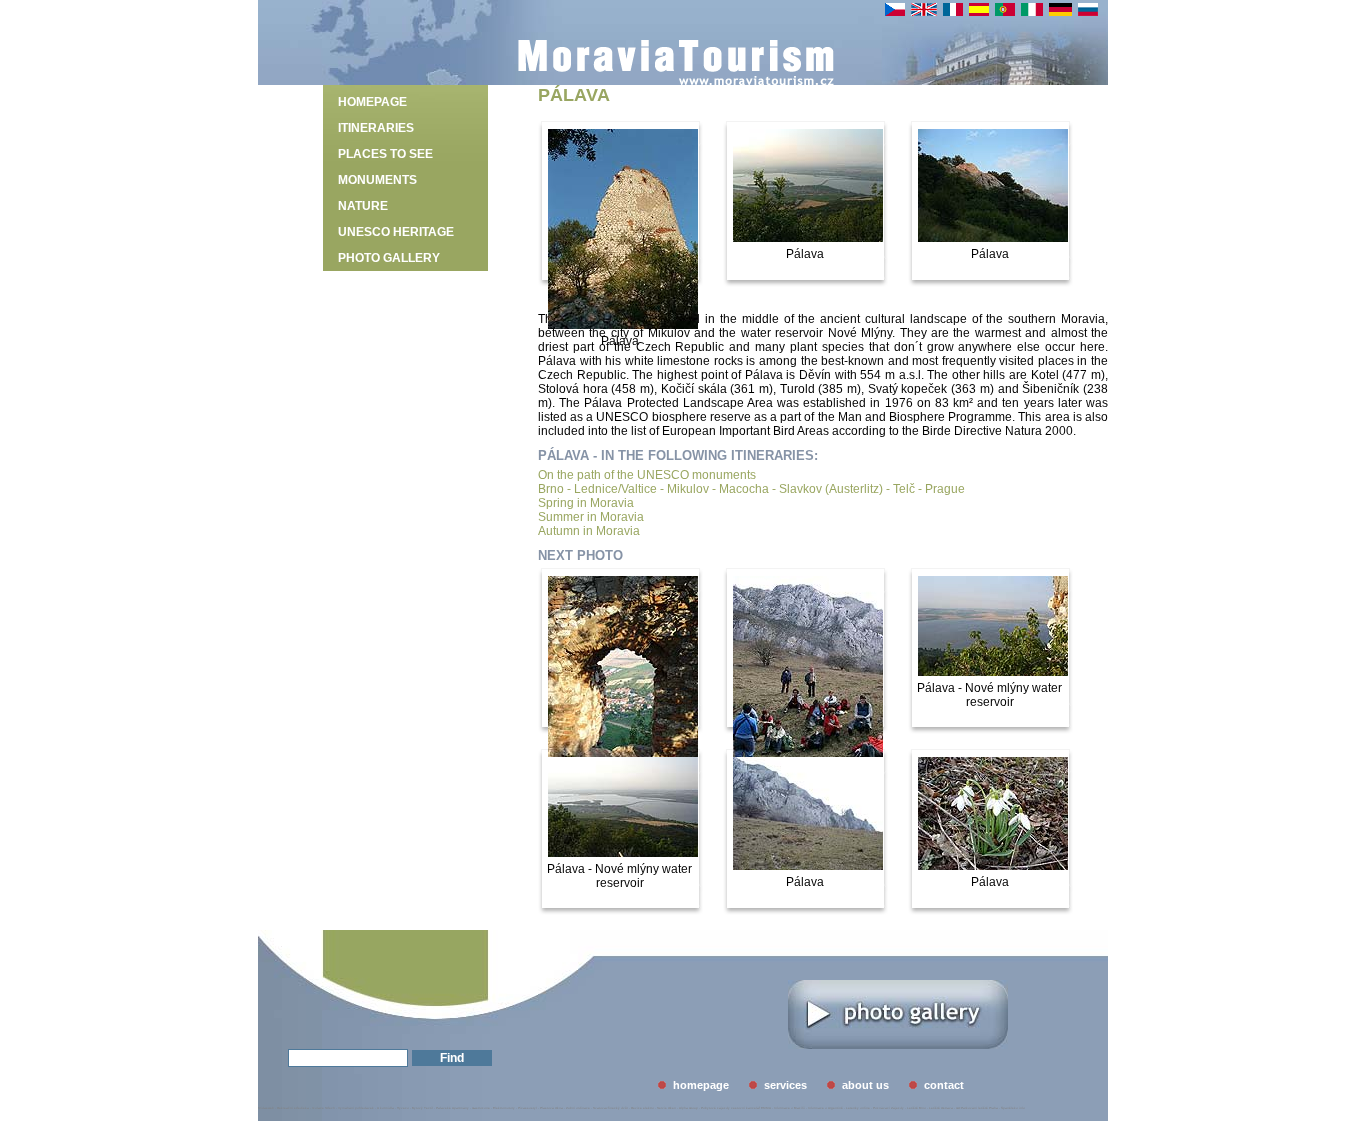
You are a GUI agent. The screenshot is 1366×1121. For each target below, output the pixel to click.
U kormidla (385, 1108)
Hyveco (403, 1108)
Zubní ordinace (578, 1108)
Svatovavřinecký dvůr (610, 1108)
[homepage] (676, 78)
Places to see (385, 154)
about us (865, 1085)
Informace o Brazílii (789, 1108)
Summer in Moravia (591, 517)
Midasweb (266, 1108)
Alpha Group (688, 1108)
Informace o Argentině (825, 1108)
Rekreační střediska (293, 1108)
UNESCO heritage (396, 232)
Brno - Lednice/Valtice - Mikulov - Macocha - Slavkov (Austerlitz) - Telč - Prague (751, 489)
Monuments (377, 180)
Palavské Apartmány (452, 1108)
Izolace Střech (323, 1108)
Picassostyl (527, 1108)
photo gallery (389, 258)
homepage (372, 102)
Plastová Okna (551, 1108)
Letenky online (858, 1108)
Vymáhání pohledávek (356, 1108)
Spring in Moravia (586, 503)
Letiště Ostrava (941, 1108)
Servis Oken (666, 1108)
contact (944, 1085)
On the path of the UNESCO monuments (647, 475)
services (785, 1085)
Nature (363, 206)
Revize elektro (642, 1108)
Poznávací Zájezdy (888, 1108)
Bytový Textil (422, 1108)
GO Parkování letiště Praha (977, 1108)
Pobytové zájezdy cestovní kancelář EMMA (736, 1108)
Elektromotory (504, 1108)
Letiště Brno (916, 1108)
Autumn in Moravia (589, 531)
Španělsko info (1013, 1108)
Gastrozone (481, 1108)
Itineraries (376, 128)
